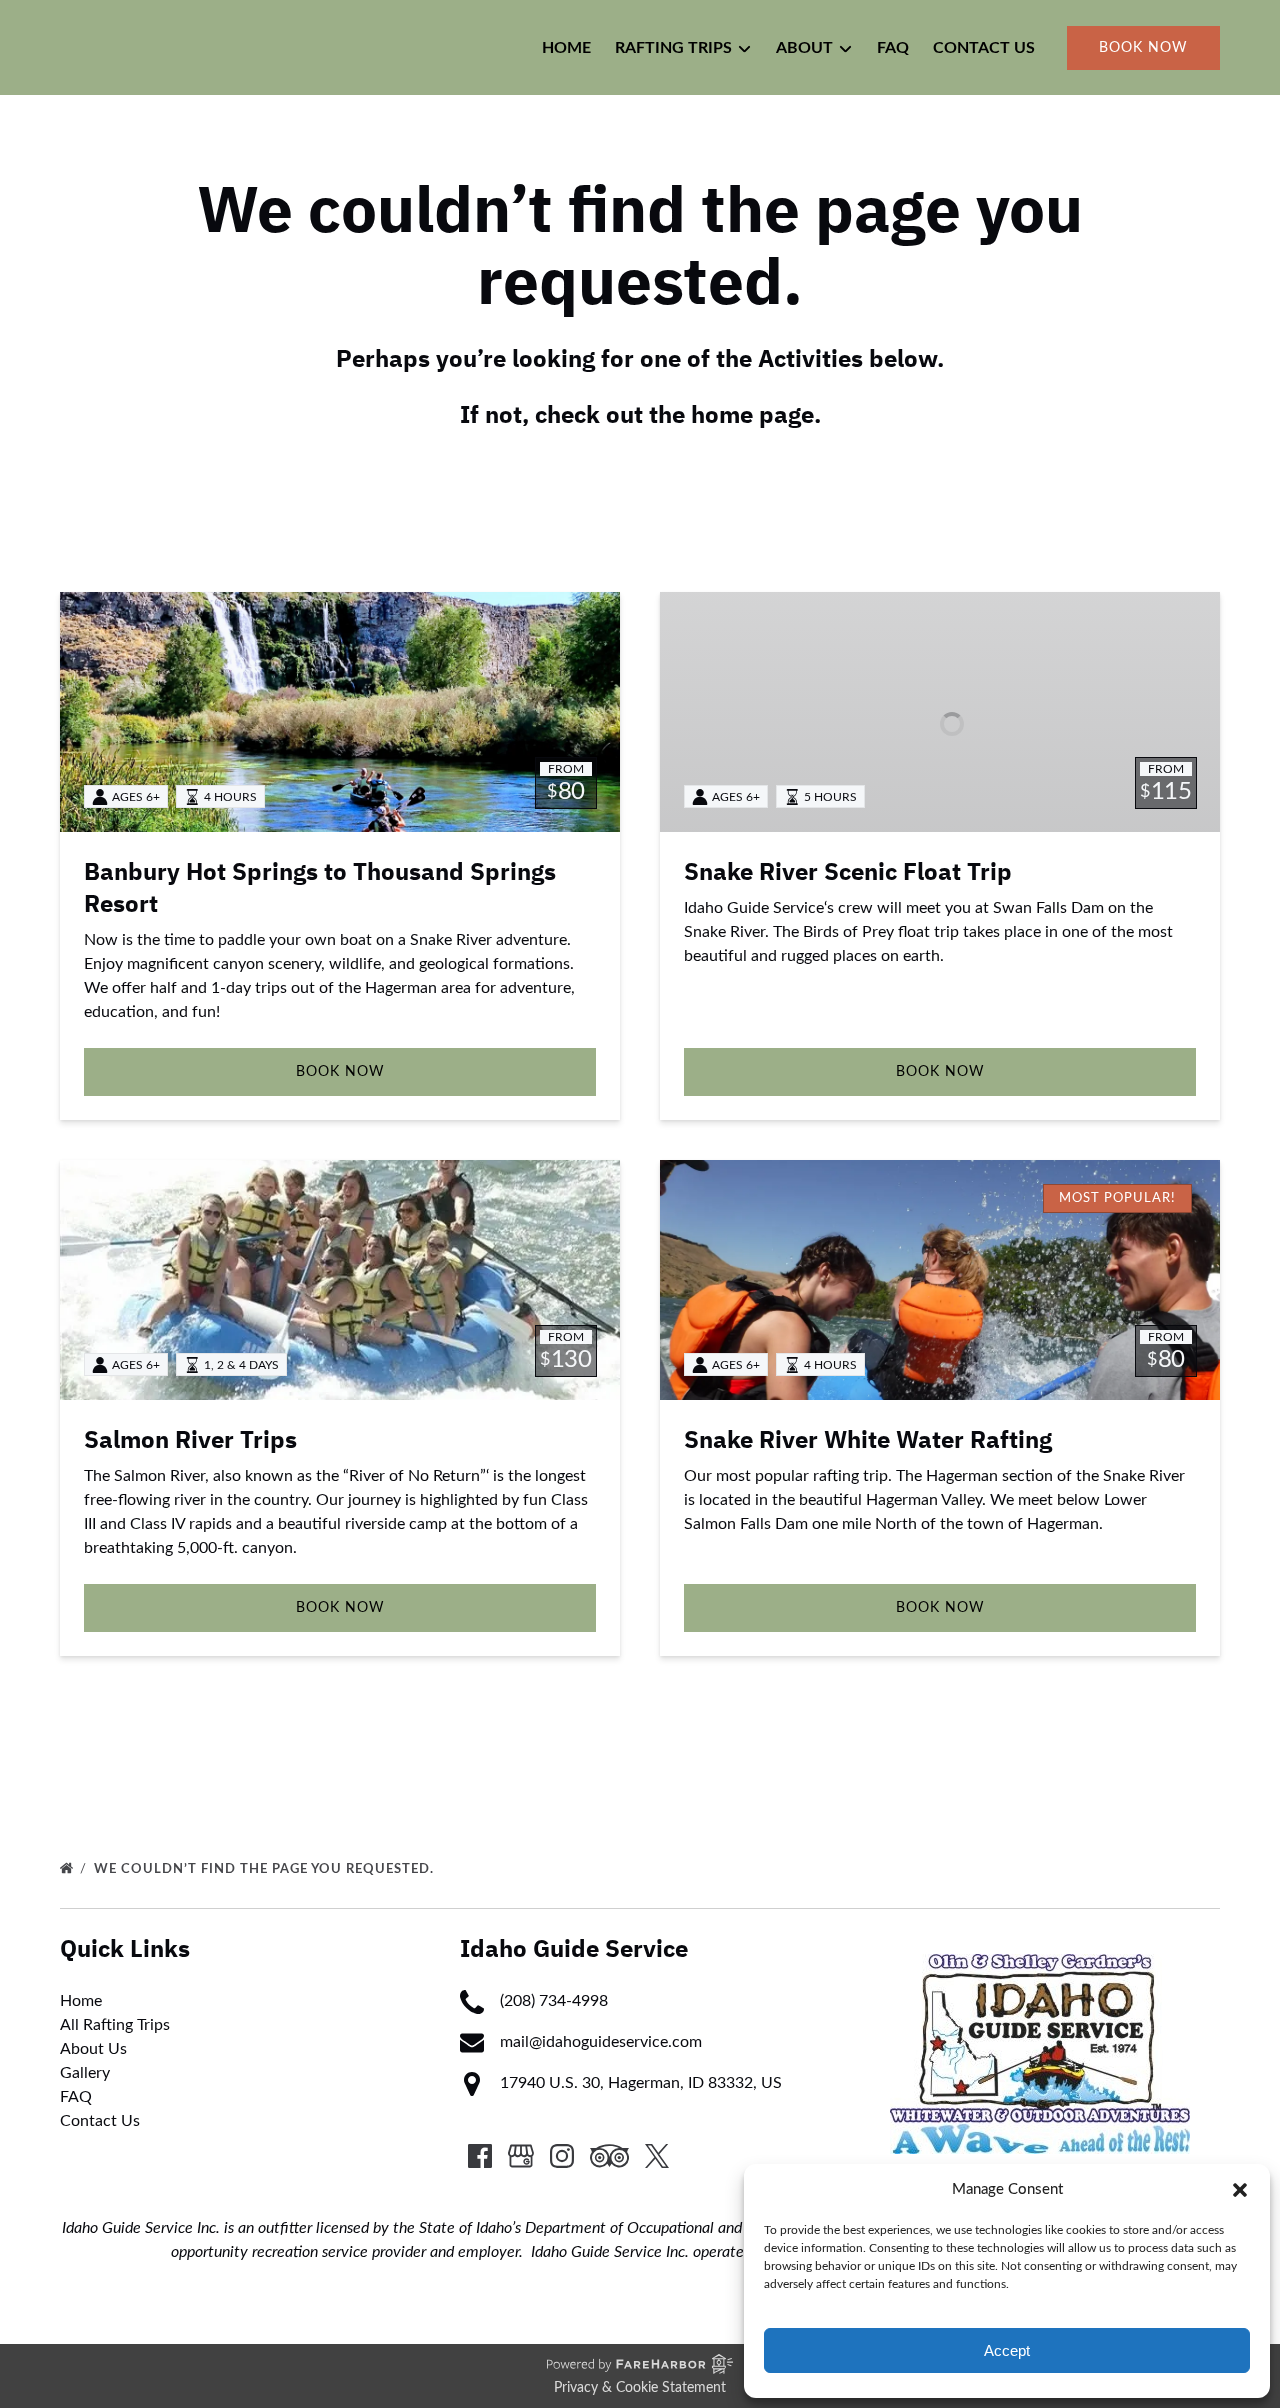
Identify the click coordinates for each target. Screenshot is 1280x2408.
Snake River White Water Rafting (868, 1440)
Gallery (85, 2073)
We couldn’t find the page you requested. (266, 1869)
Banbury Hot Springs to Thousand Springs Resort (320, 888)
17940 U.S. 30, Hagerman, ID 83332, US (641, 2083)
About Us (93, 2049)
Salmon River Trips (190, 1440)
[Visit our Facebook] (480, 2156)
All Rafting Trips (115, 2025)
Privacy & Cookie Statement (640, 2388)
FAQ (893, 48)
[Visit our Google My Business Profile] (521, 2156)
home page (752, 415)
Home (566, 48)
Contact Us (984, 48)
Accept (1007, 2350)
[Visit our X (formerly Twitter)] (657, 2156)
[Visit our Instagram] (562, 2156)
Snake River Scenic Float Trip (848, 872)
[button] (1240, 2190)
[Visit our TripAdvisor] (609, 2156)
